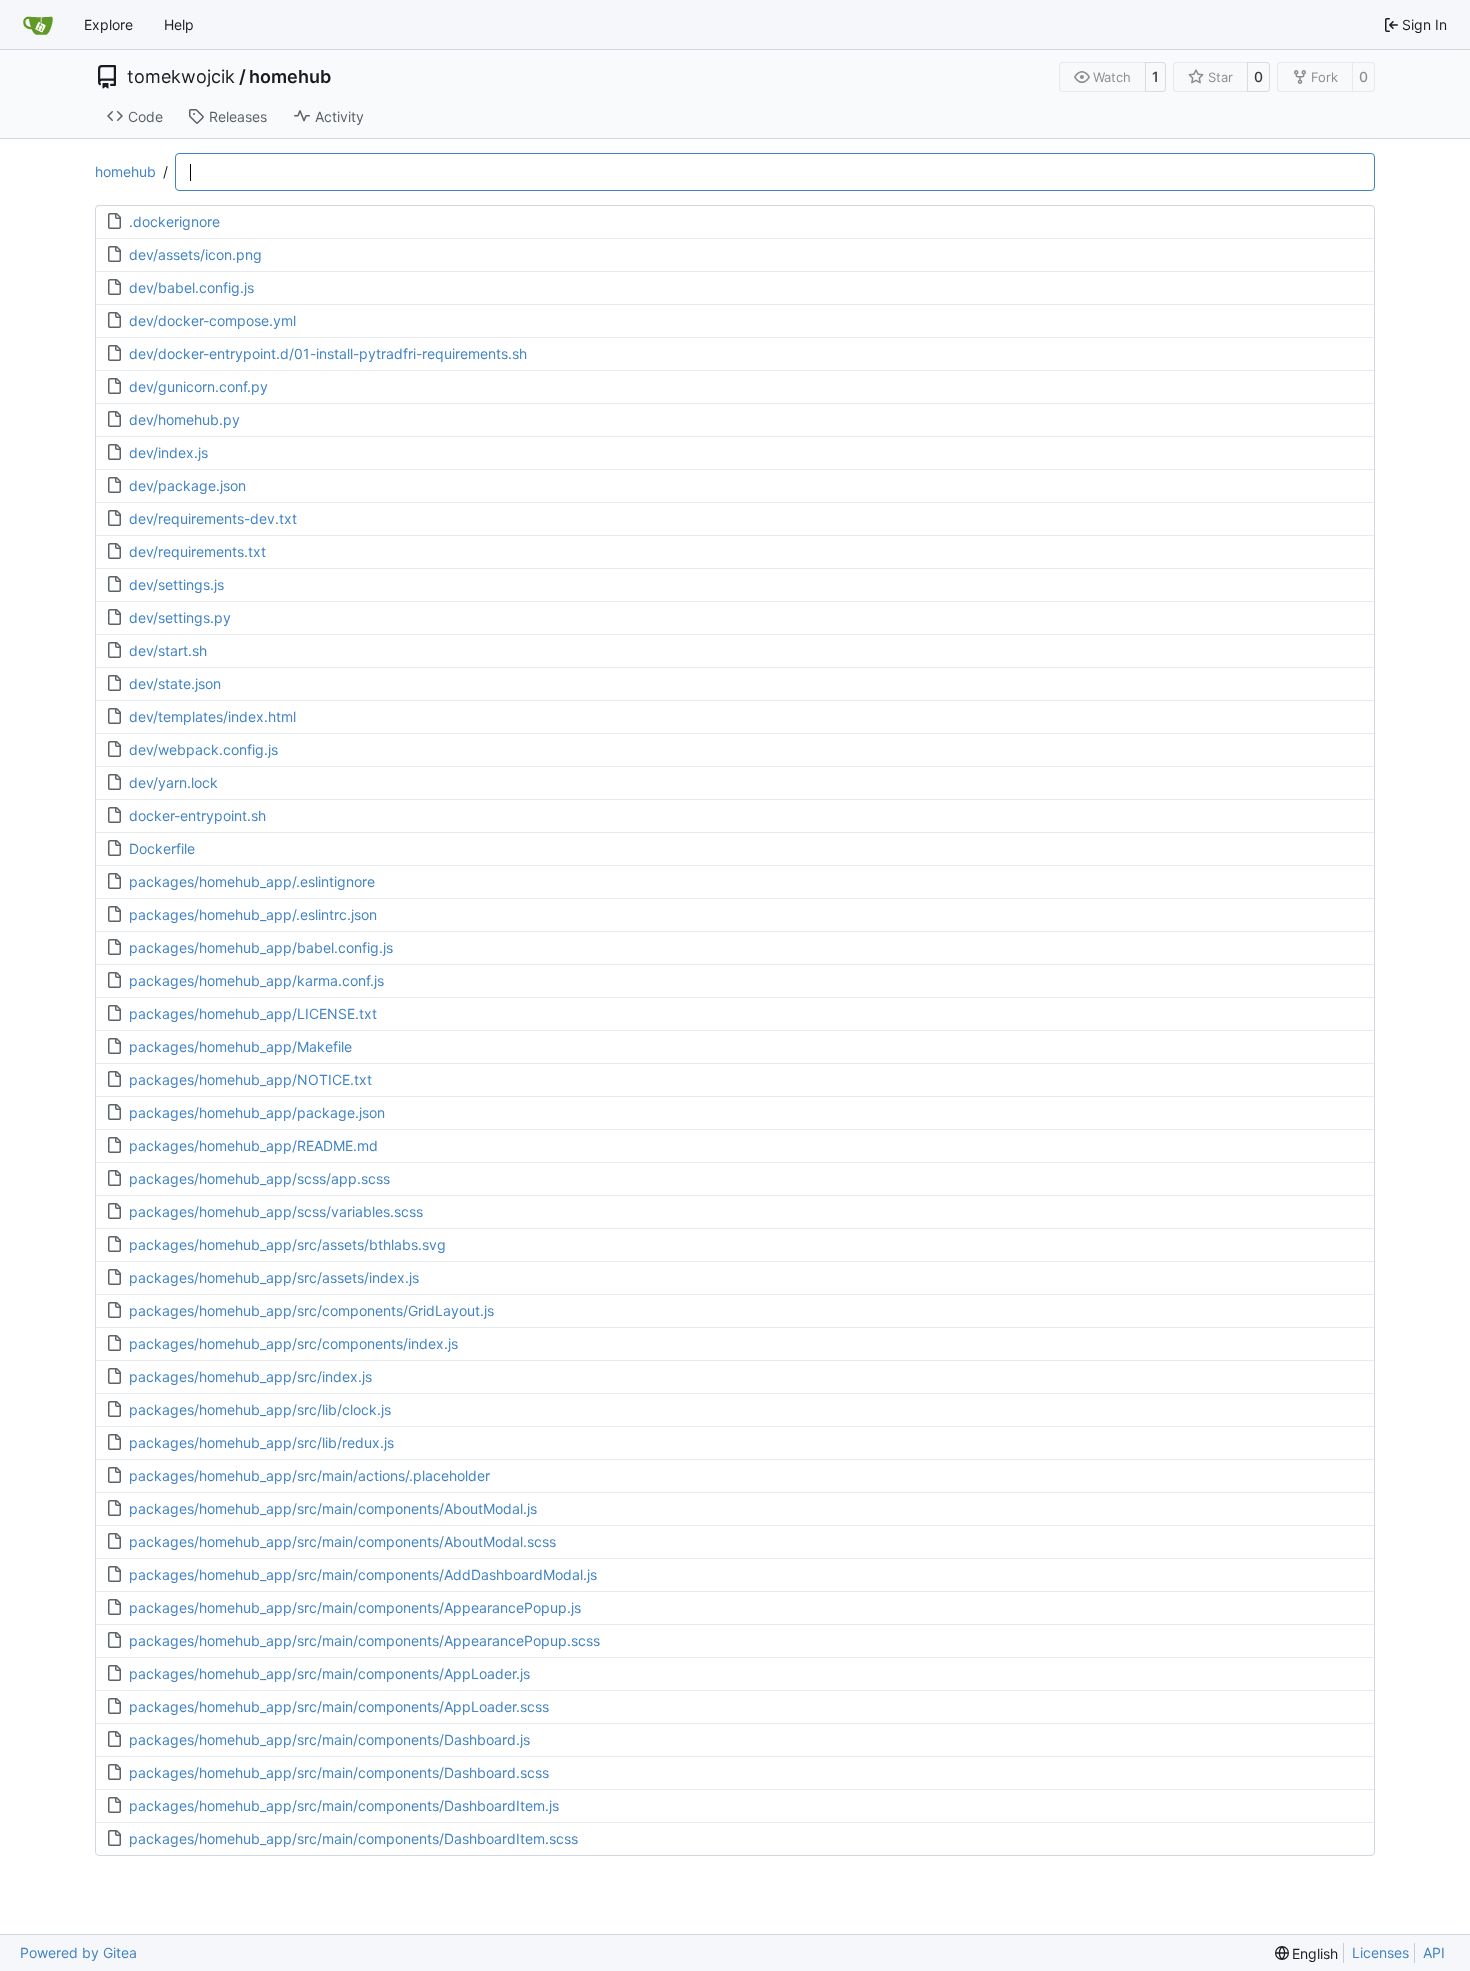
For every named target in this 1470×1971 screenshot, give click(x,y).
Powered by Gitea (78, 1952)
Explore (108, 24)
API (1434, 1952)
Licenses (1380, 1952)
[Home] (38, 25)
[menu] (1307, 1953)
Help (179, 24)
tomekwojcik (181, 77)
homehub (290, 77)
